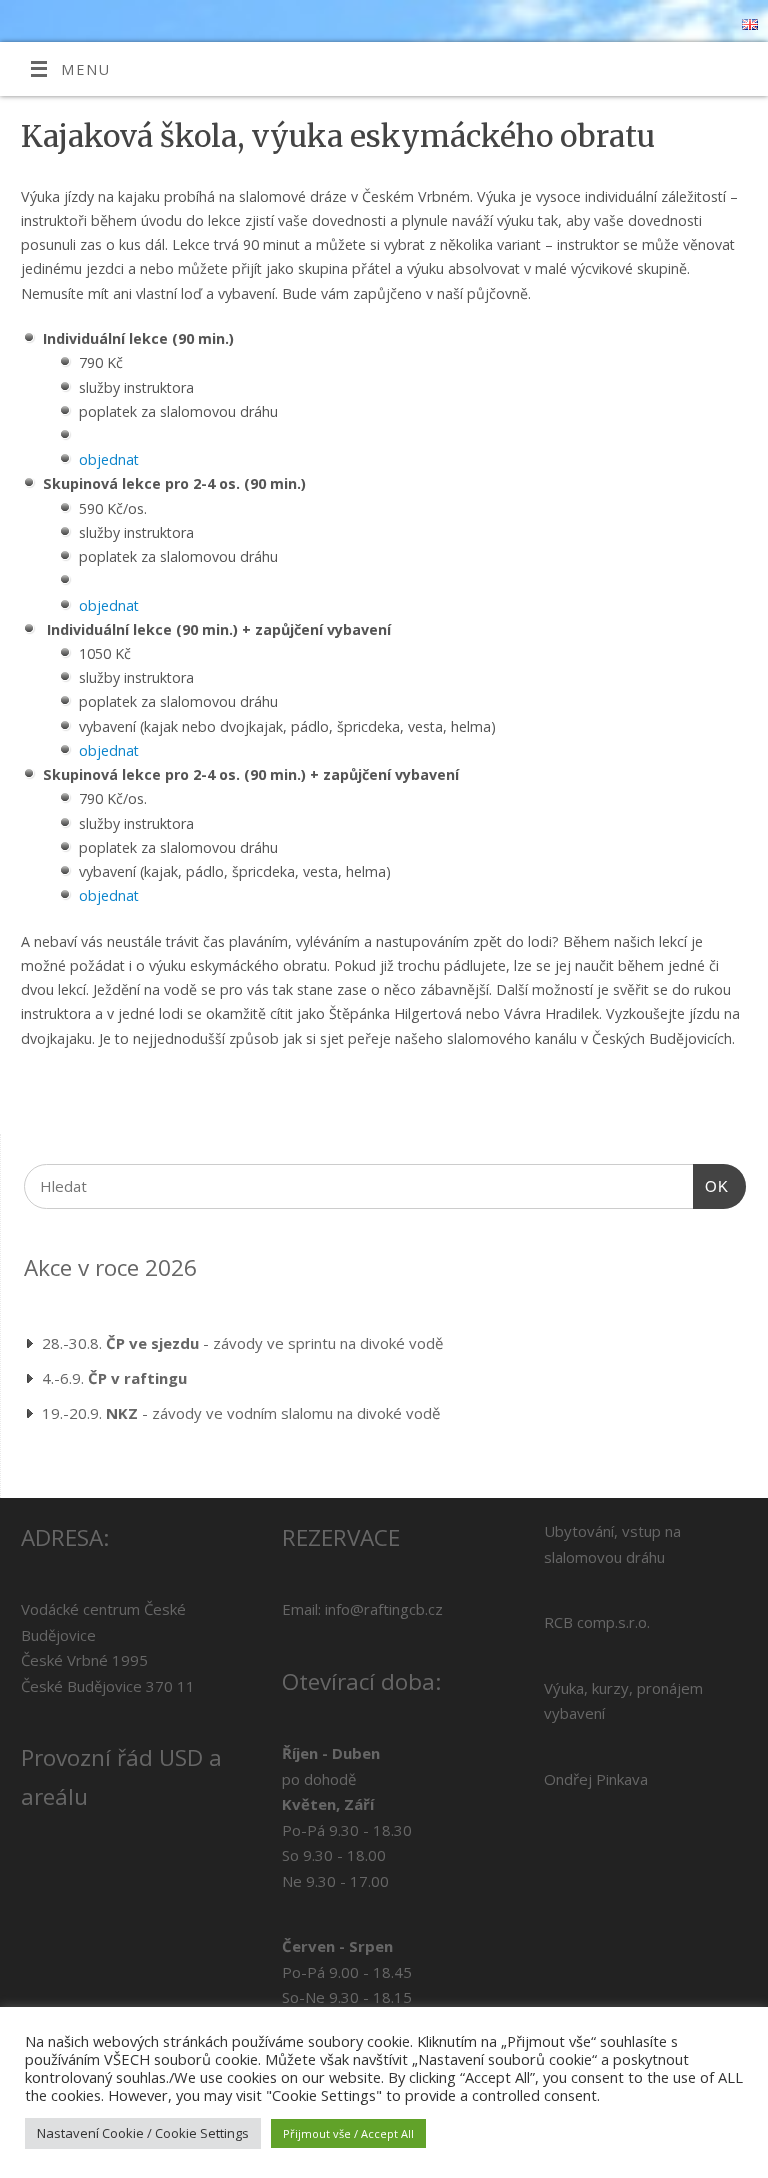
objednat (109, 459)
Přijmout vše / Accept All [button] (348, 2133)
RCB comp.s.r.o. (597, 1622)
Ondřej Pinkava (596, 1779)
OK (711, 1186)
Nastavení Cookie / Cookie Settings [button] (143, 2133)
